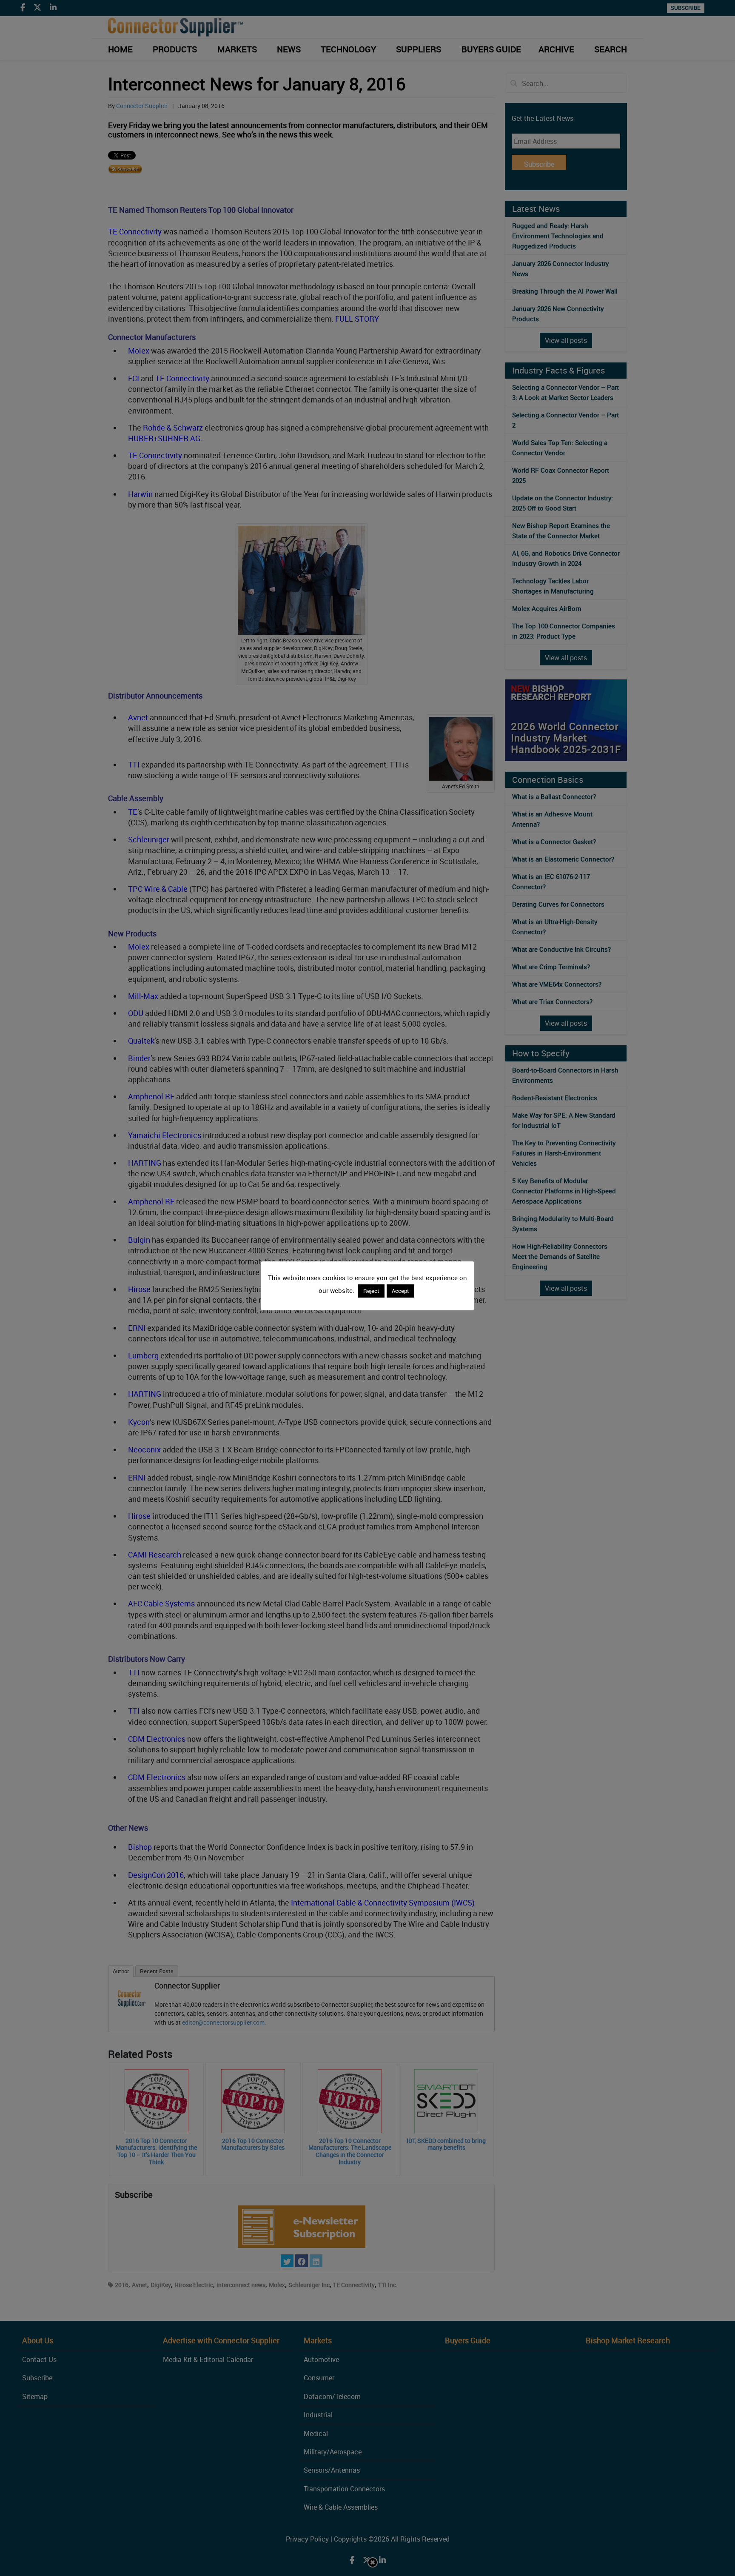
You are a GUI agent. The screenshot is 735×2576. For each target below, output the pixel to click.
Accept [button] (400, 1291)
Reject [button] (371, 1291)
